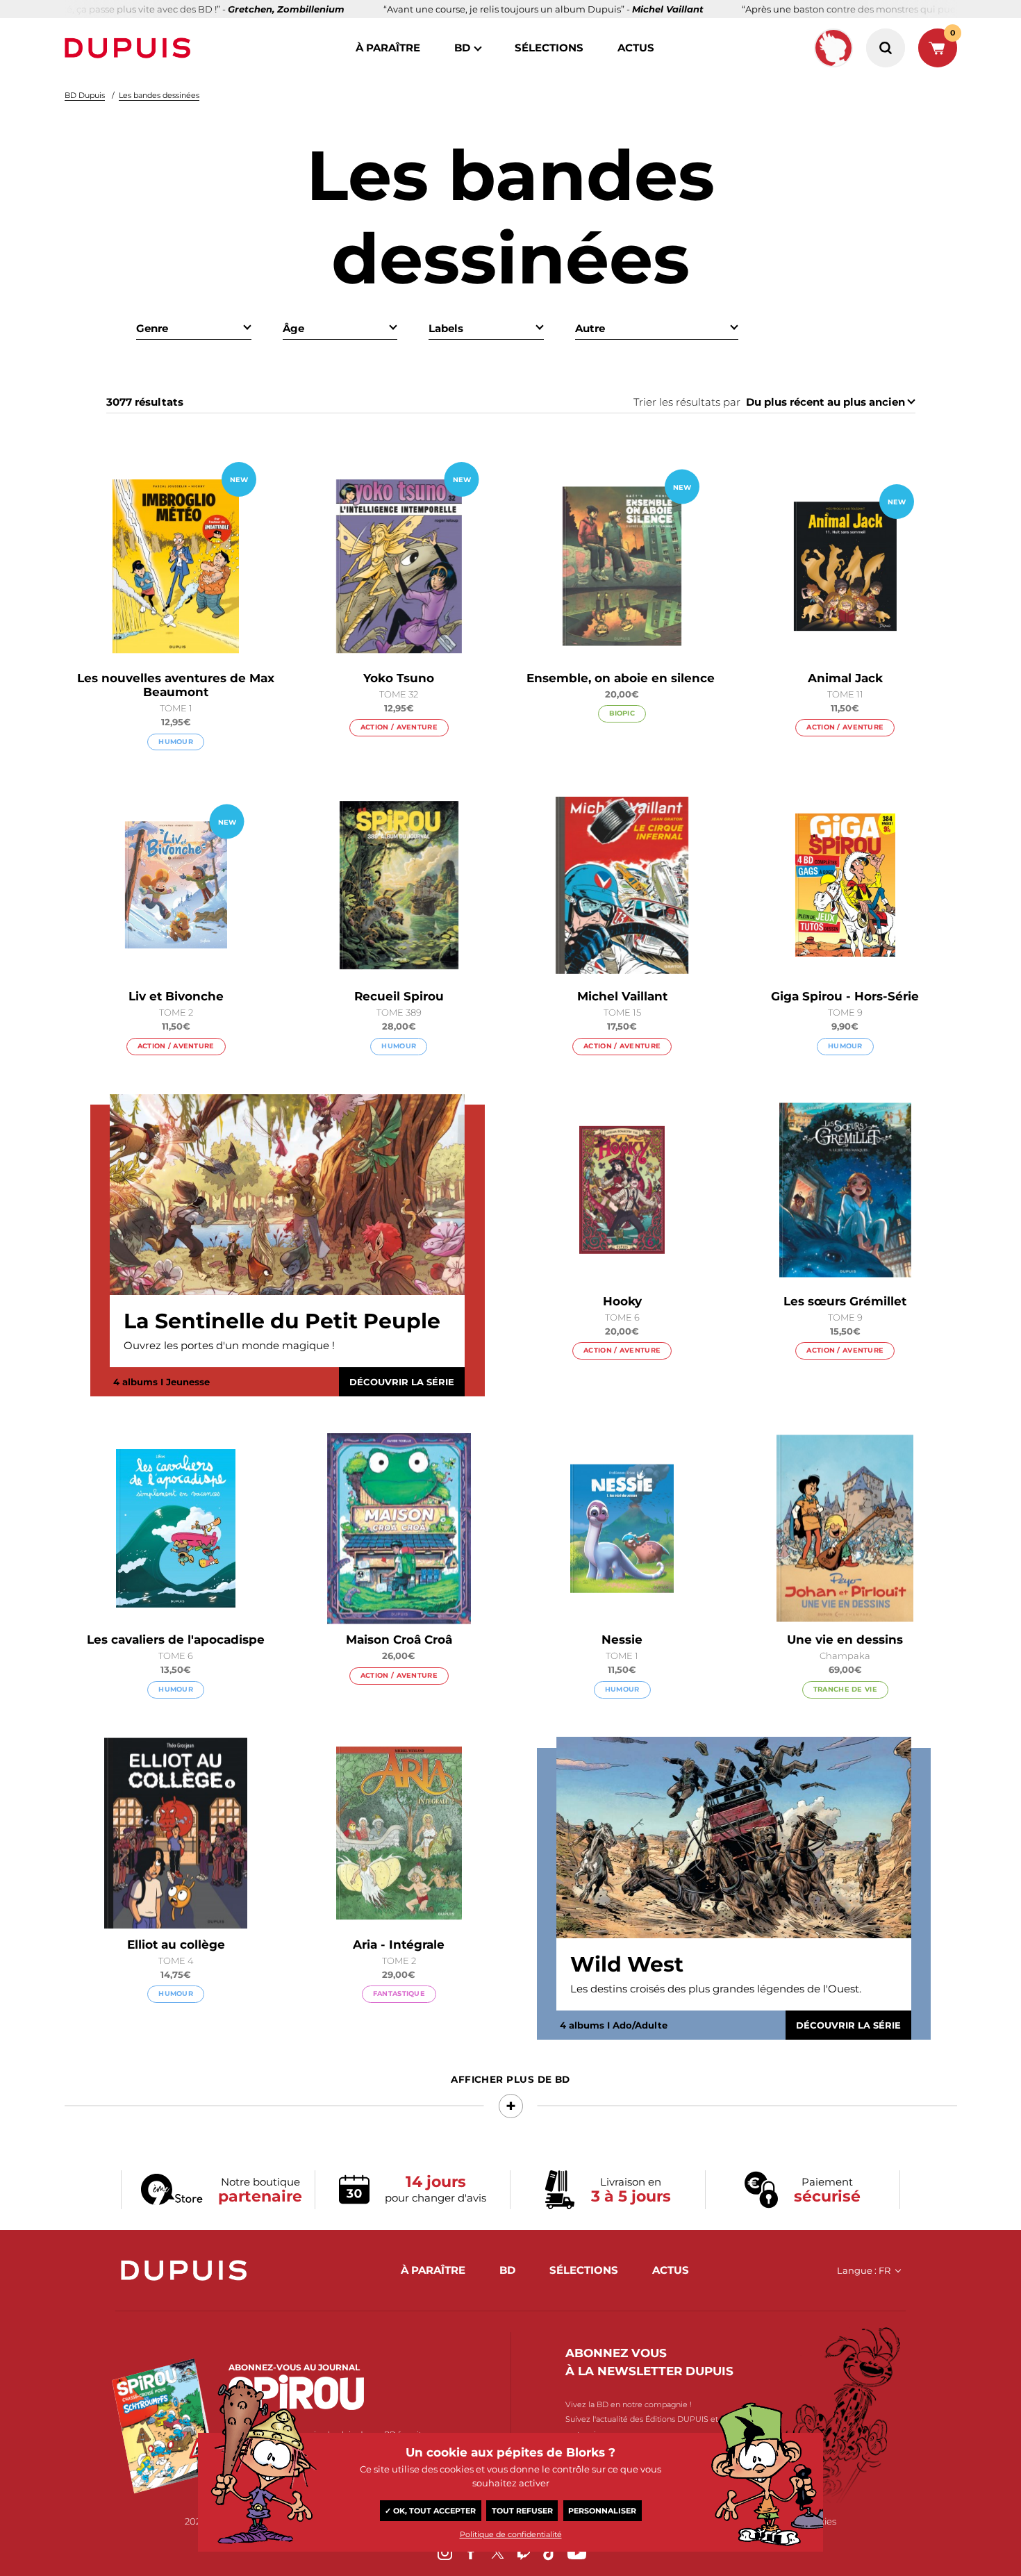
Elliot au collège (176, 1945)
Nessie (622, 1640)
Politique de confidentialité (511, 2534)
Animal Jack (845, 678)
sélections (549, 48)
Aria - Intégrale (399, 1945)
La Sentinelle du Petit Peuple (282, 1321)
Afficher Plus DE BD (510, 2079)
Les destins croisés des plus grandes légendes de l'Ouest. (716, 1989)
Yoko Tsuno (399, 678)
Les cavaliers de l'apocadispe (176, 1640)
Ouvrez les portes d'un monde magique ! (229, 1345)
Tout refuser (522, 2511)
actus (636, 48)
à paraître (388, 48)
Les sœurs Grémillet (845, 1301)
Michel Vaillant (622, 996)
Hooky (622, 1301)
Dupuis (131, 48)
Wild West (627, 1965)
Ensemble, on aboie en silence (622, 678)
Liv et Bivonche (176, 996)
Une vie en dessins (845, 1640)
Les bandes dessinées (159, 95)
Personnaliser (602, 2511)
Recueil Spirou (399, 996)
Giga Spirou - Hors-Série (845, 996)
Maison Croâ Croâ (399, 1640)
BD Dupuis (85, 95)
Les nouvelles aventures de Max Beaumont (176, 685)
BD (462, 48)
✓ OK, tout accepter (430, 2511)
